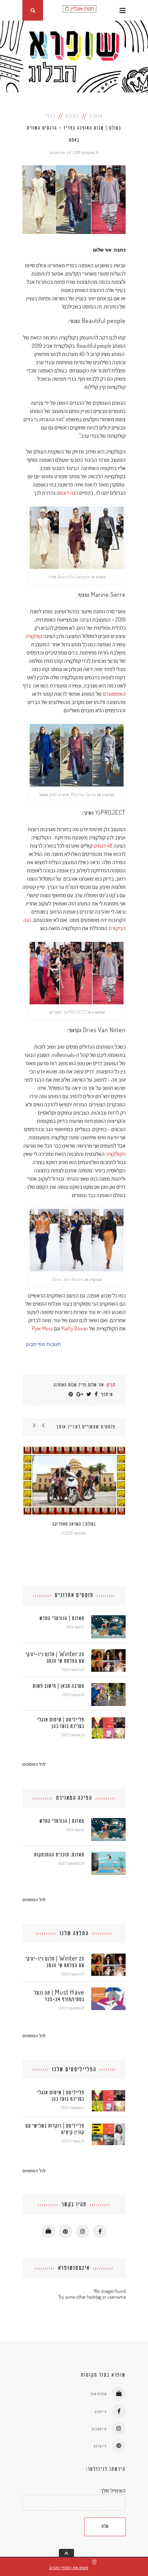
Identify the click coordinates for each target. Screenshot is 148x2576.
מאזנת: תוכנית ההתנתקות (59, 1855)
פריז (82, 1385)
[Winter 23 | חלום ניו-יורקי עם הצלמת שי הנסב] (108, 1652)
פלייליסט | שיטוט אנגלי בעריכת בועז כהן (61, 1723)
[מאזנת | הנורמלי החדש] (108, 1618)
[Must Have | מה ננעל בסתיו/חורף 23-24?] (108, 1990)
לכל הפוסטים (34, 1764)
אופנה (96, 116)
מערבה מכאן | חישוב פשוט (59, 1686)
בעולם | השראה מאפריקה (74, 1524)
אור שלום (96, 1385)
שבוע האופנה (65, 1385)
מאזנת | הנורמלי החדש (62, 1619)
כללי (50, 116)
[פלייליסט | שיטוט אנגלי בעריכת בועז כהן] (108, 1720)
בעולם (72, 116)
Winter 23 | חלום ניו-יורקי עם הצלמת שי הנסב (55, 1658)
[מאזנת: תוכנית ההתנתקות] (108, 1855)
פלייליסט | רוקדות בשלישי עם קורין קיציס (55, 2129)
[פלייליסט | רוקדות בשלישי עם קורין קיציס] (108, 2126)
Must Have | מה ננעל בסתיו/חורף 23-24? (59, 1996)
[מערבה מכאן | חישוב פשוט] (108, 1686)
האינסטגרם (114, 694)
